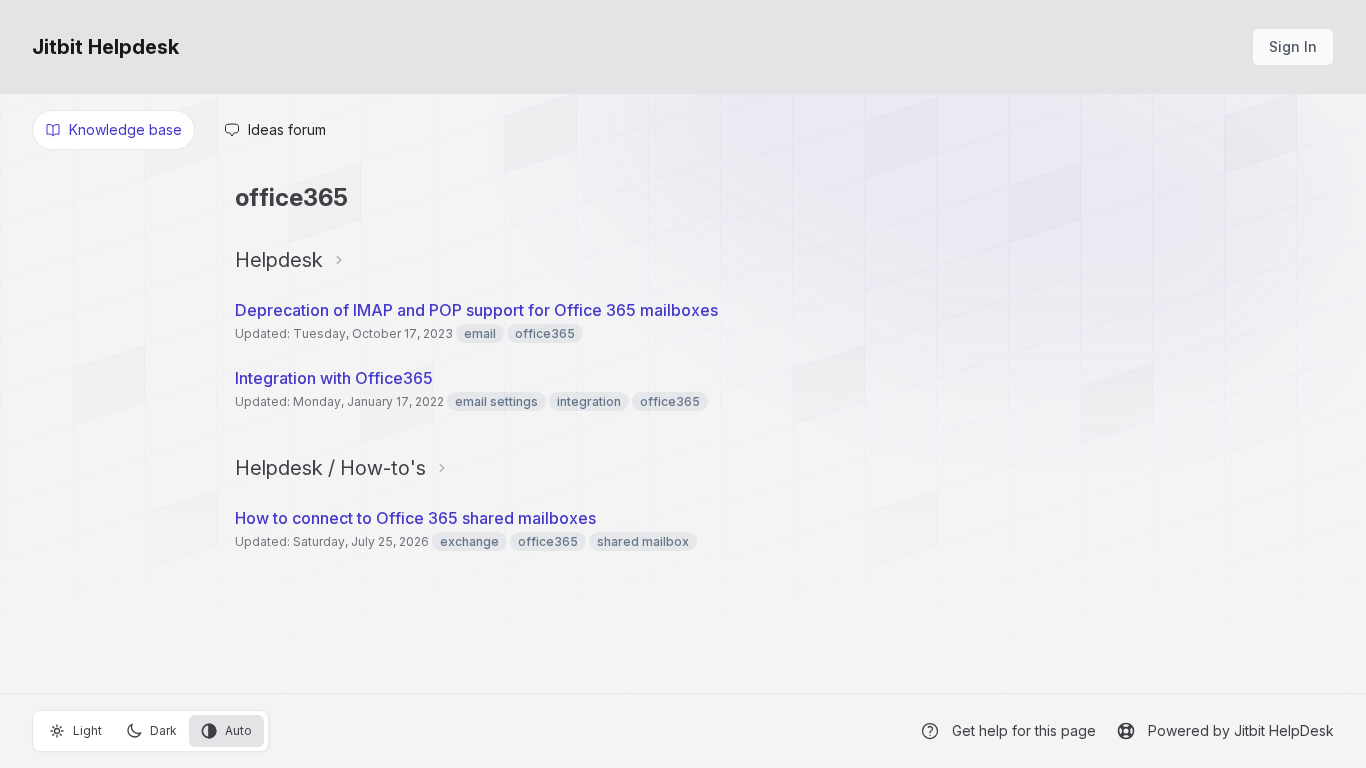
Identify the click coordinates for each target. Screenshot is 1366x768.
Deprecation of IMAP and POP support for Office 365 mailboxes (476, 310)
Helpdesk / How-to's (330, 468)
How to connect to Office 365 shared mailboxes (415, 518)
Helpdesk (279, 260)
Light (87, 730)
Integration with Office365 (334, 378)
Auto (238, 730)
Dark (163, 730)
